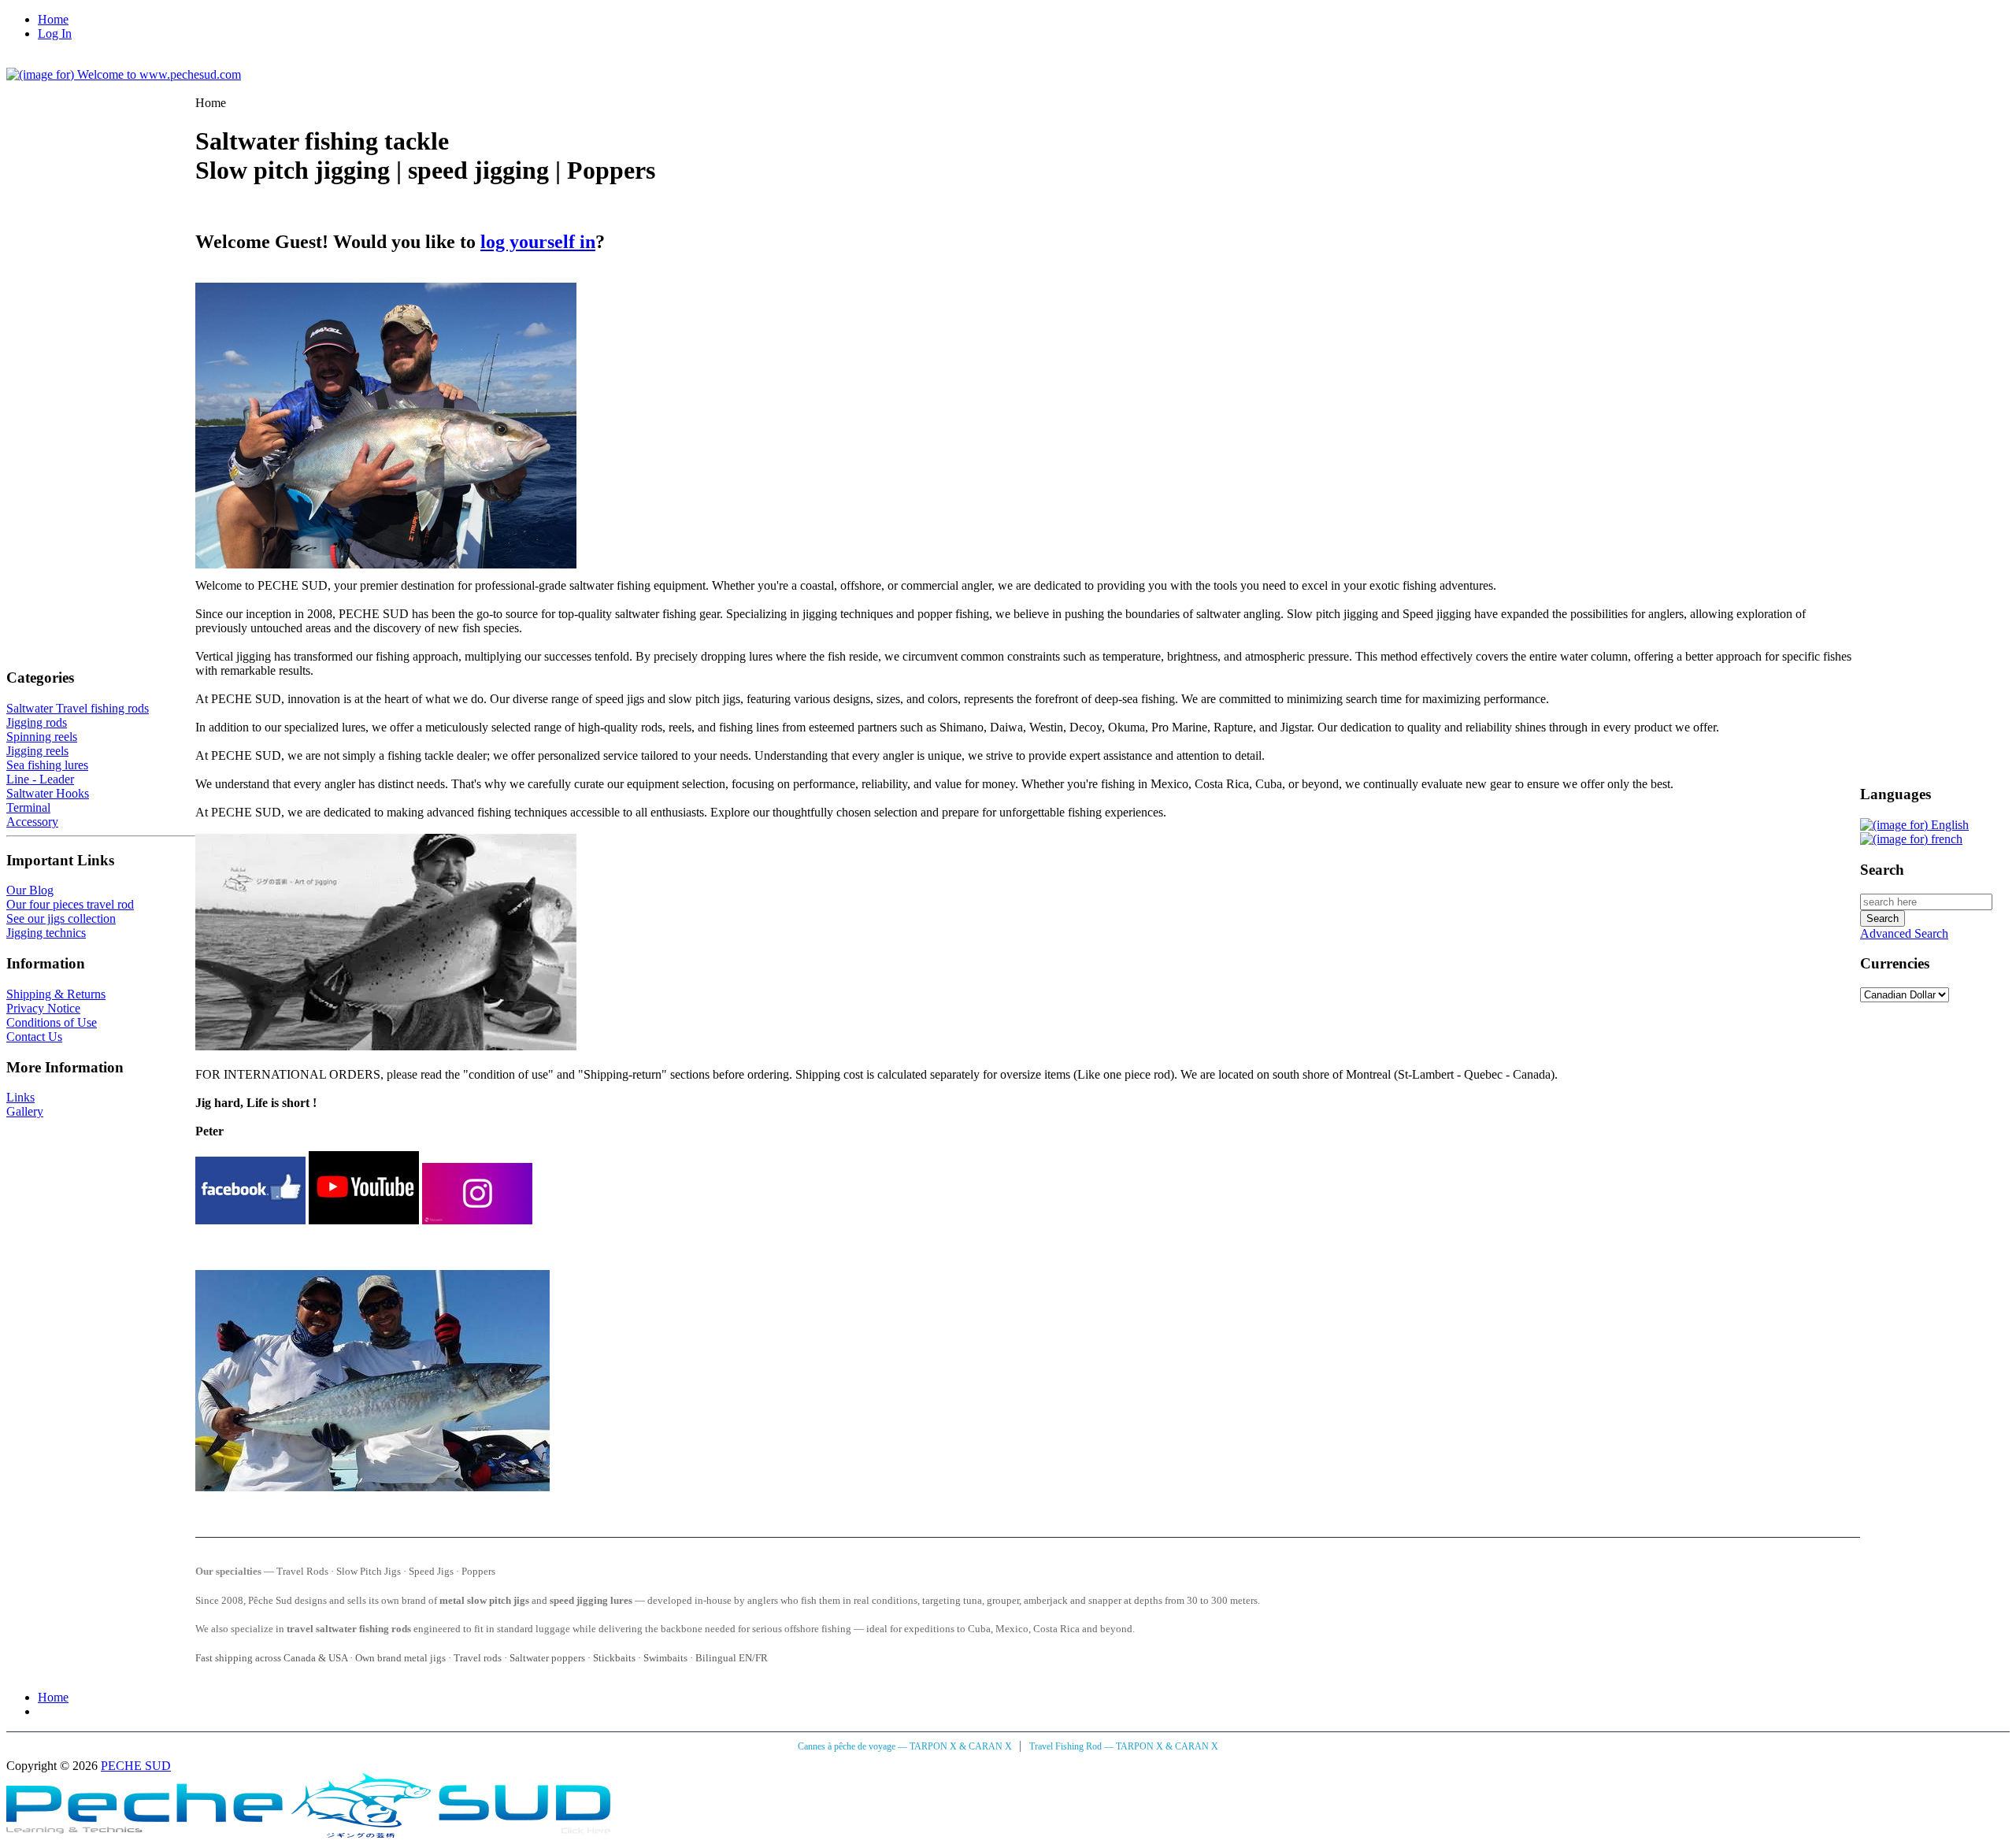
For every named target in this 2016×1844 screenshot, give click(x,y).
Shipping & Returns (56, 994)
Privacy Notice (43, 1008)
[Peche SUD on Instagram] (477, 1220)
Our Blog (30, 890)
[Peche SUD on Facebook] (250, 1220)
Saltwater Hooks (48, 793)
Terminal (28, 807)
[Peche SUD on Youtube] (364, 1220)
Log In (55, 33)
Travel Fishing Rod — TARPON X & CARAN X (1124, 1746)
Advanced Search (1904, 933)
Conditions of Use (52, 1022)
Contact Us (34, 1037)
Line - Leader (40, 779)
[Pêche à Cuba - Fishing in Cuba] (308, 1833)
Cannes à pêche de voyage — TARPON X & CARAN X (906, 1746)
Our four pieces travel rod (70, 904)
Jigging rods (37, 722)
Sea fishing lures (47, 765)
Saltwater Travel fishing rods (78, 708)
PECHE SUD (136, 1766)
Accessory (32, 822)
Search (1882, 870)
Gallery (25, 1111)
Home (53, 19)
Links (20, 1097)
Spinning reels (42, 737)
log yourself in (538, 242)
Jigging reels (37, 751)
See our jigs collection (61, 918)
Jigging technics (46, 933)
